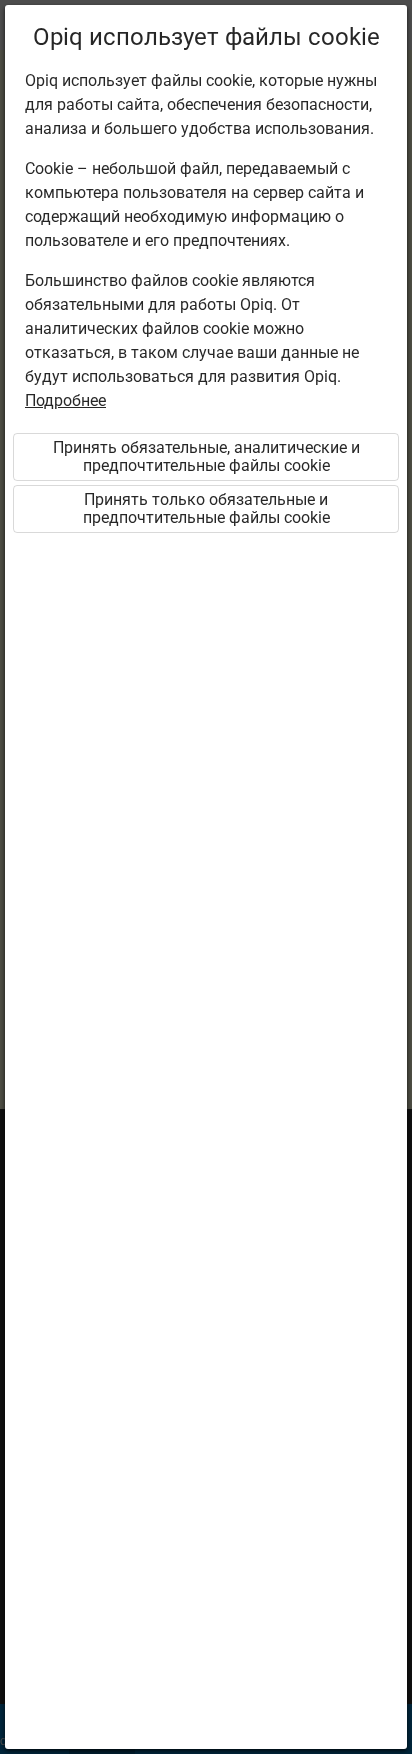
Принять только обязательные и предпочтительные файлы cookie (206, 508)
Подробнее (65, 400)
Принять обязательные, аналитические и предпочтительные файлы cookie (206, 456)
